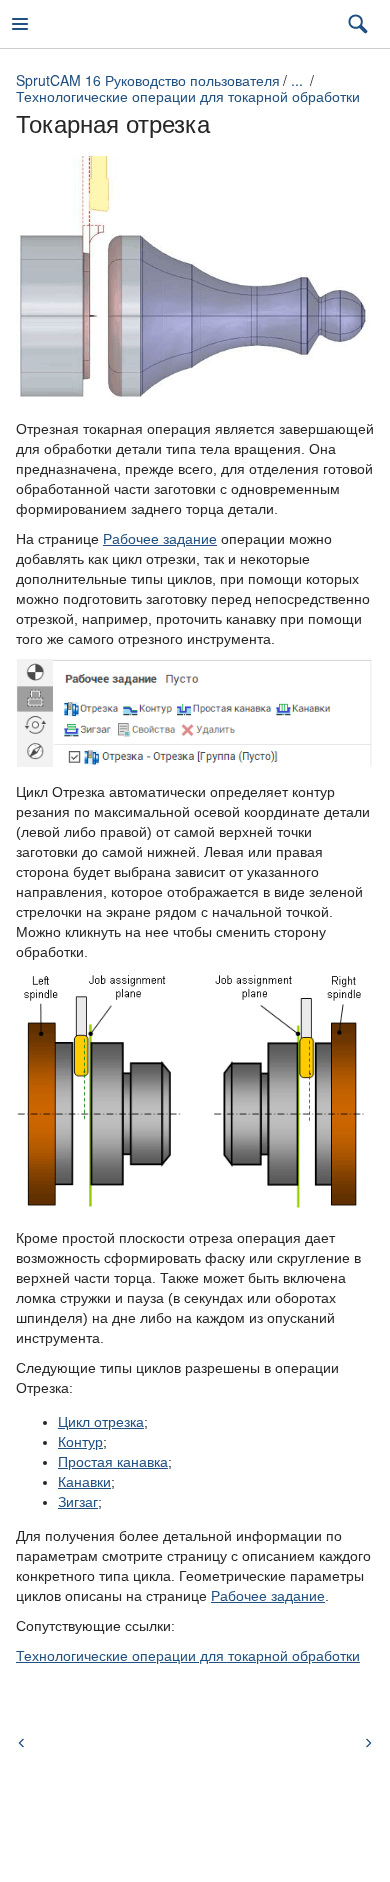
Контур (80, 1442)
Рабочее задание (160, 539)
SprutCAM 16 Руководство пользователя (148, 80)
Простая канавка (113, 1462)
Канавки (84, 1482)
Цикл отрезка (101, 1422)
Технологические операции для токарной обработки (188, 96)
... (297, 80)
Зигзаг (78, 1502)
